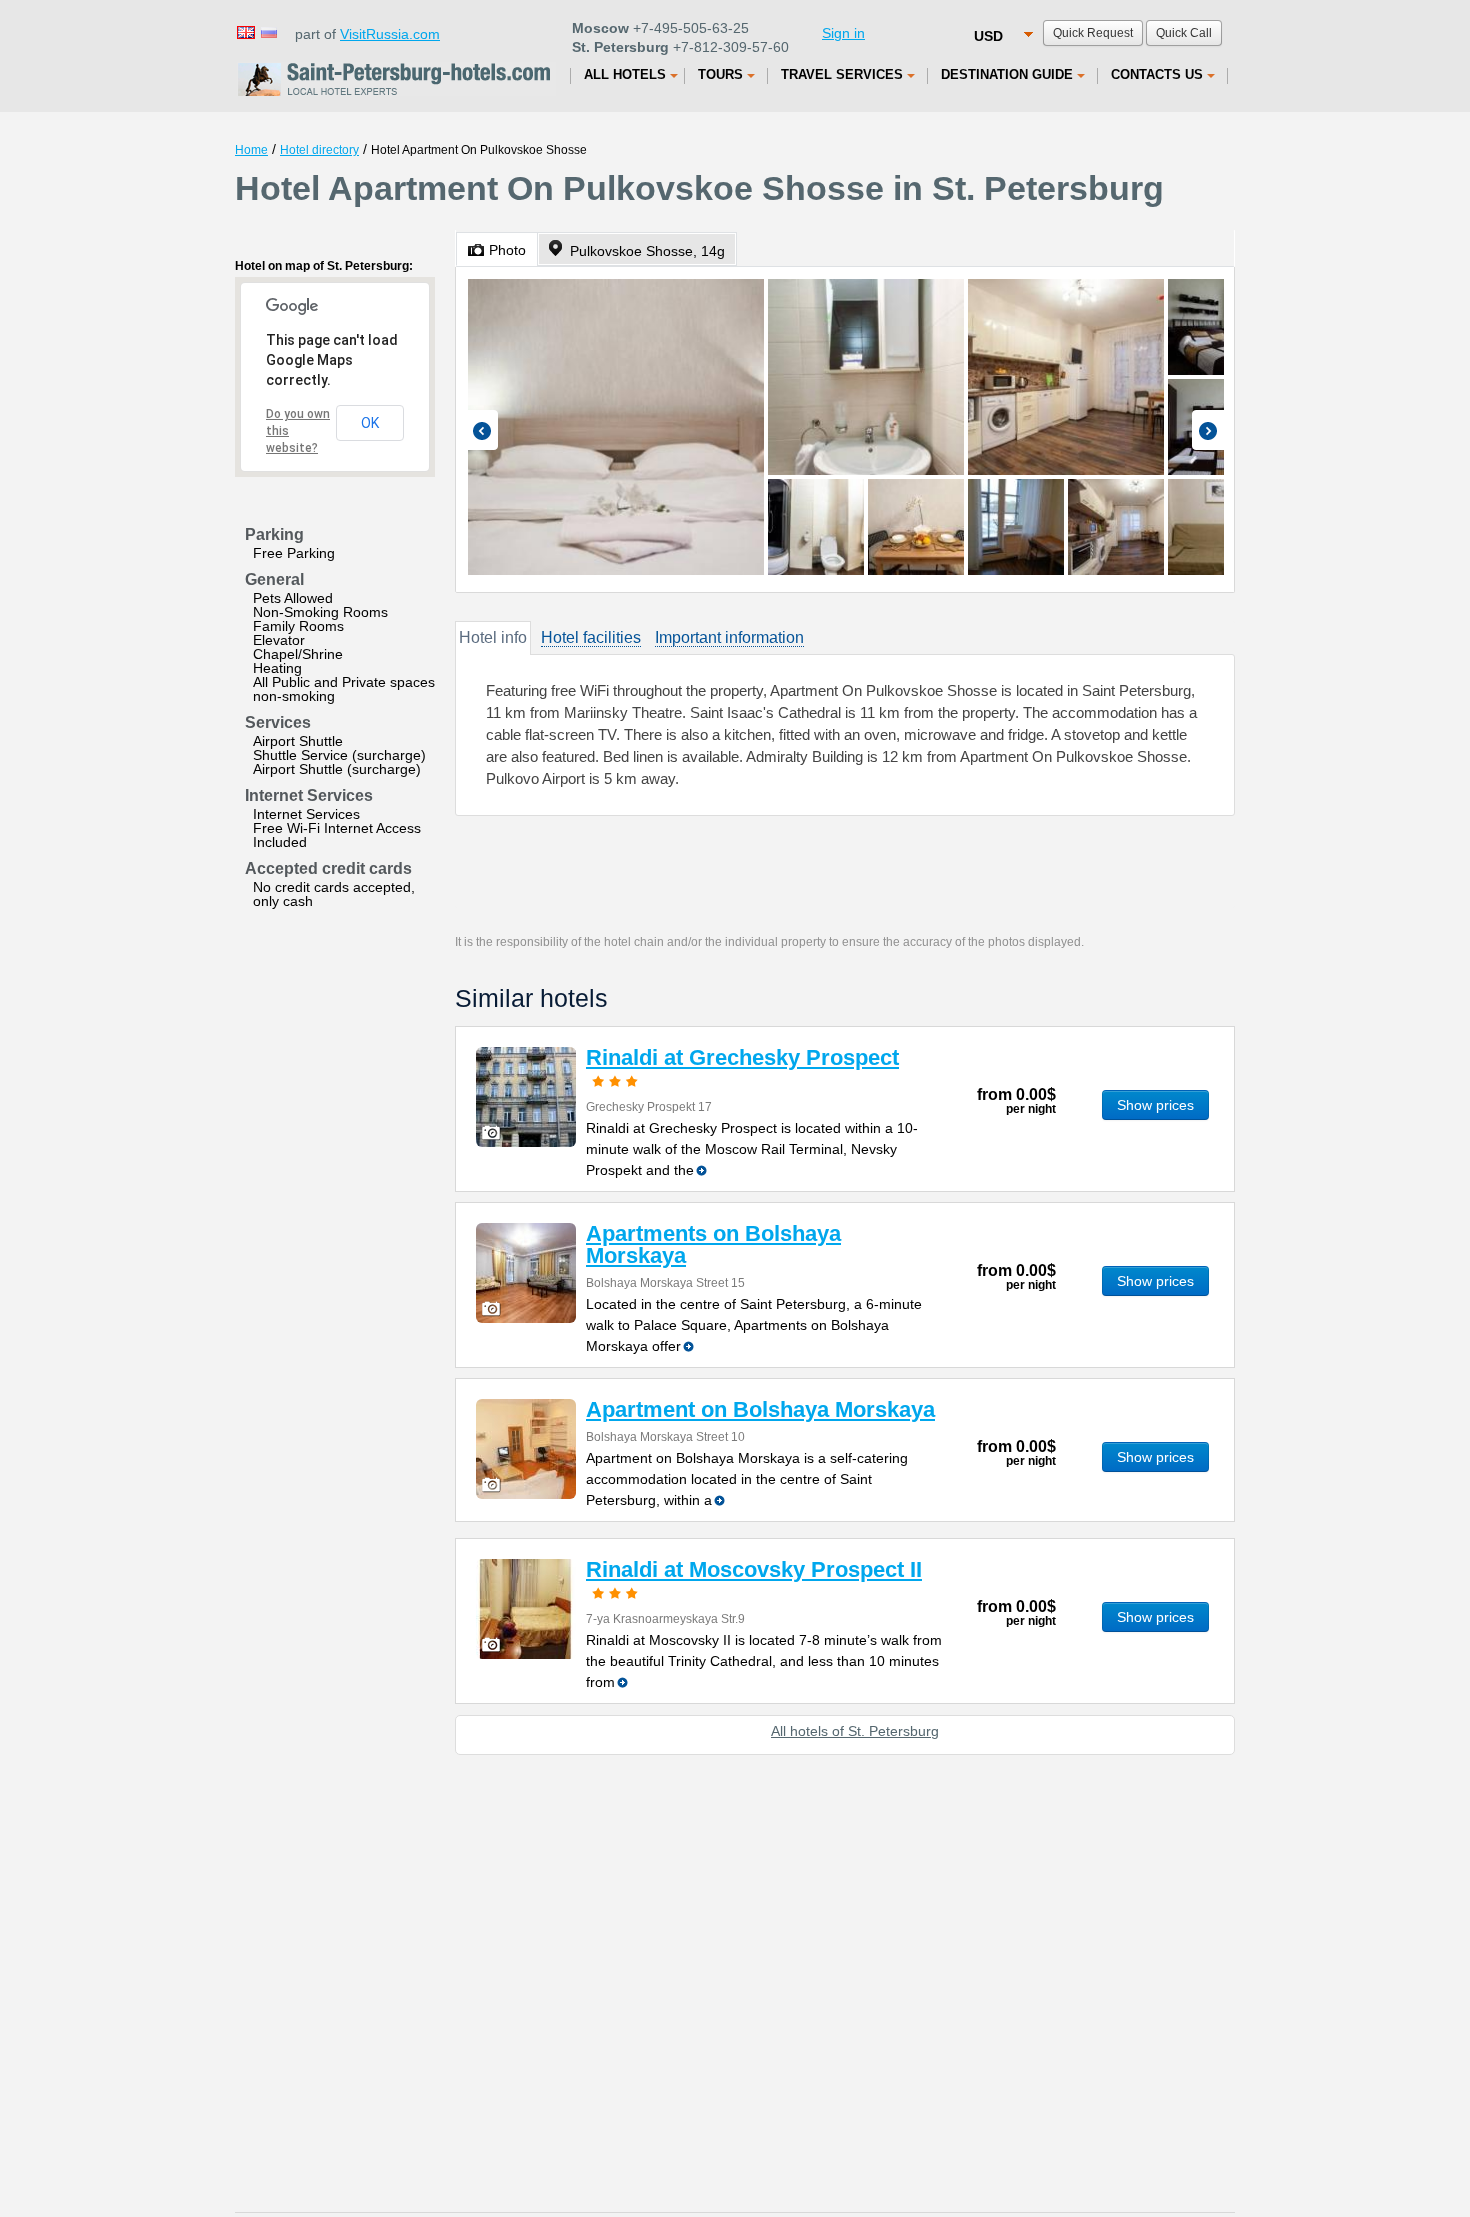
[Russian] (268, 31)
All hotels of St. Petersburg (855, 1731)
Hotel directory (319, 150)
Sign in (843, 33)
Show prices (1155, 1105)
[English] (245, 31)
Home (251, 150)
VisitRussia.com (390, 34)
